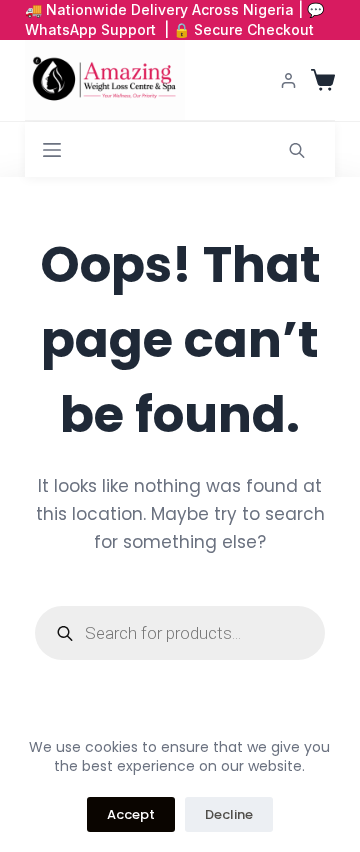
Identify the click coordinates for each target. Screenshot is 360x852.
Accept (131, 814)
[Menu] (52, 150)
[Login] (288, 80)
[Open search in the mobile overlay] (297, 149)
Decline (229, 814)
